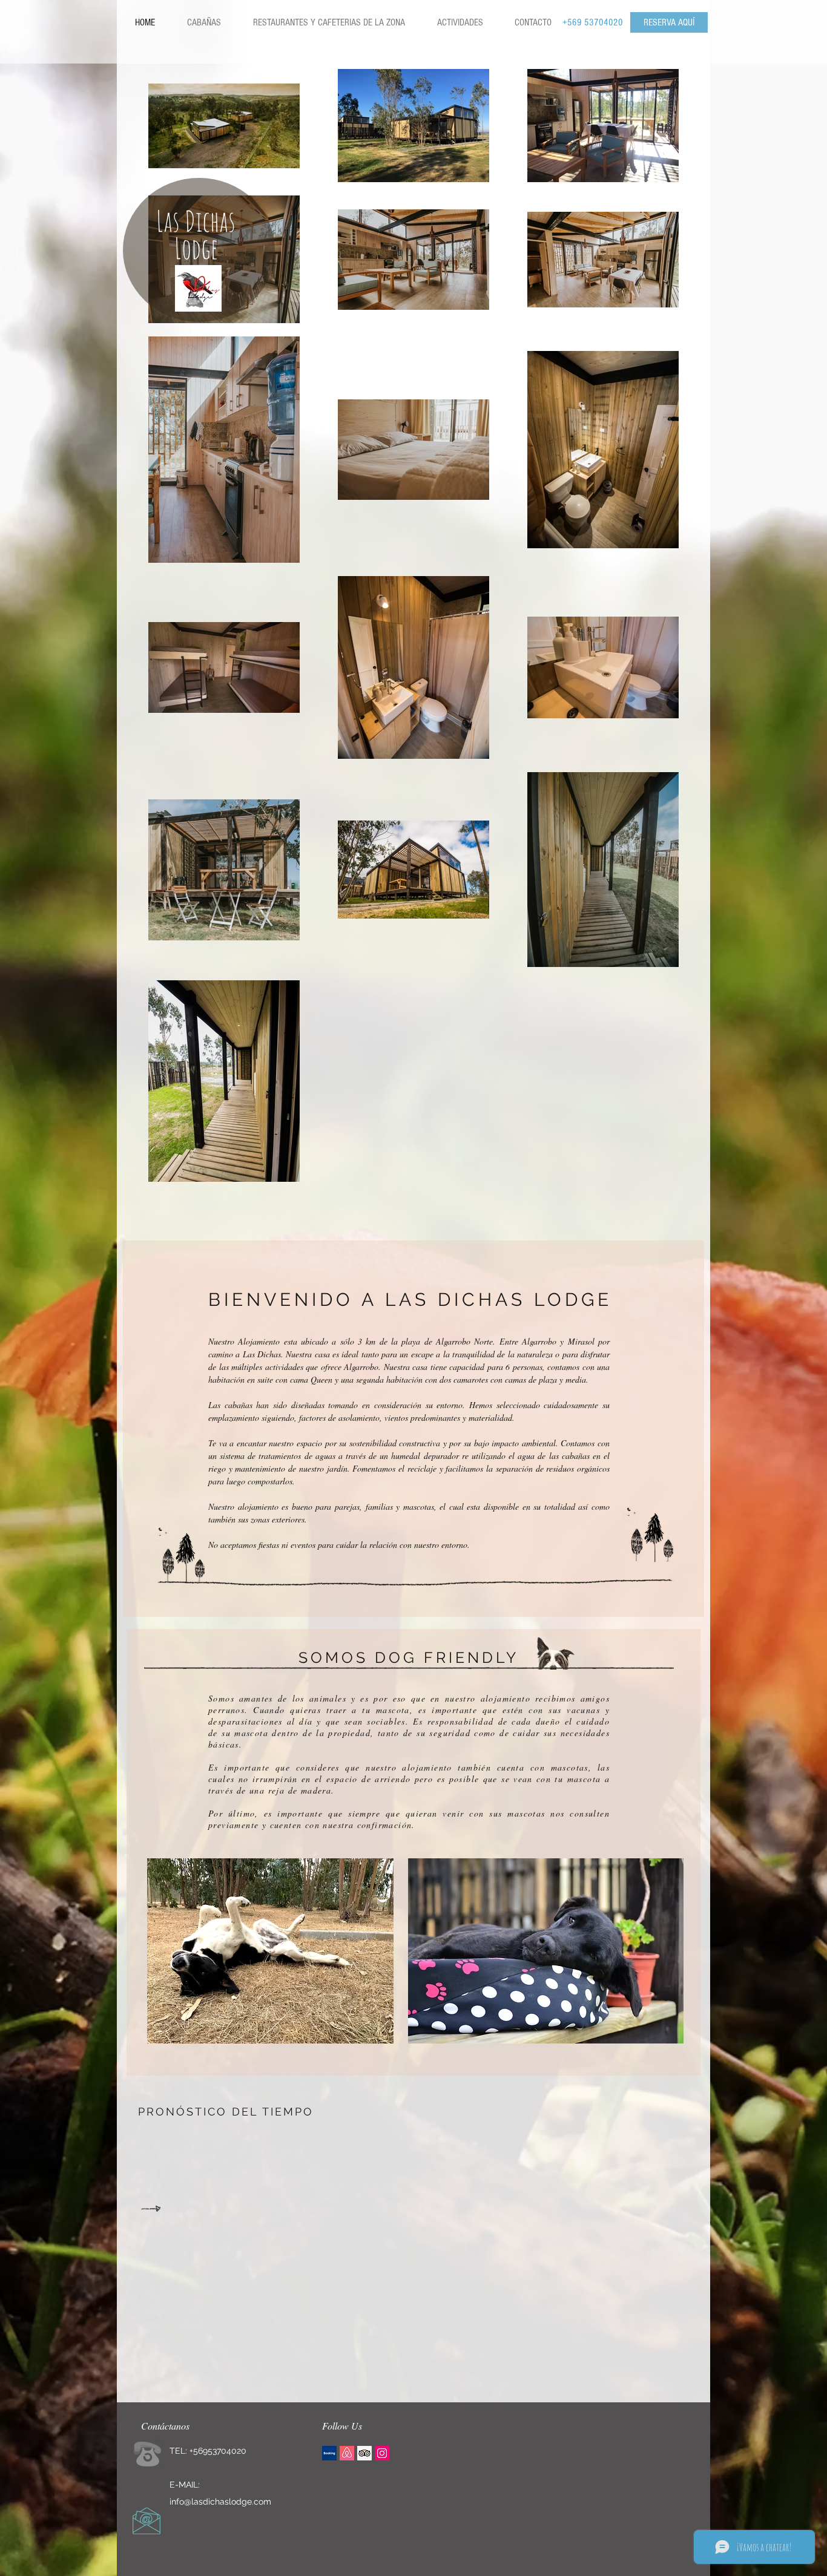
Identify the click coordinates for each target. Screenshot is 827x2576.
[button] (329, 22)
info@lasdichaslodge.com (220, 2502)
